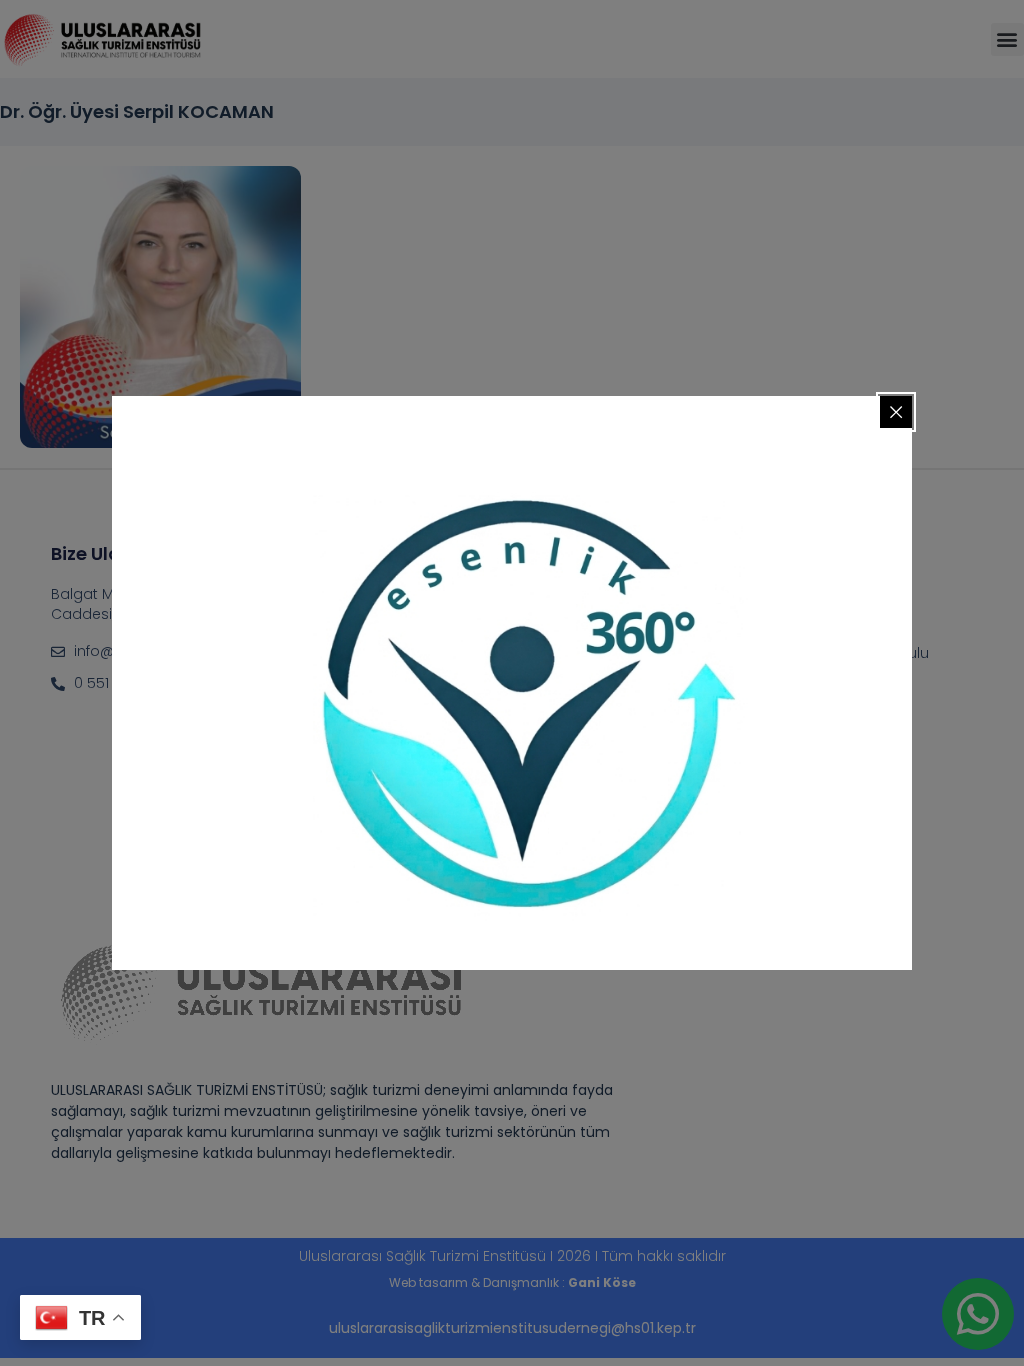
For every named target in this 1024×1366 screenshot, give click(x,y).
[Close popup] (896, 412)
